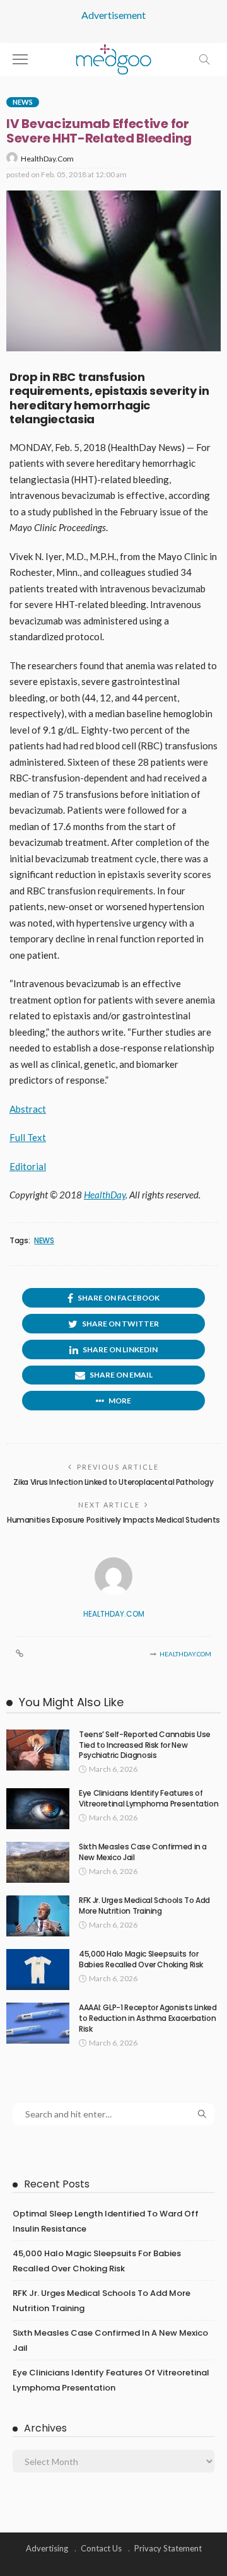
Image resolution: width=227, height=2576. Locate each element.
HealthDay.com (47, 159)
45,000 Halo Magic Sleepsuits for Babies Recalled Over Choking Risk (141, 1959)
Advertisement (113, 15)
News (23, 102)
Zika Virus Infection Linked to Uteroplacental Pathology (113, 1482)
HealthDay (105, 1195)
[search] (204, 59)
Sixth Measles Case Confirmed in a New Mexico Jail (143, 1852)
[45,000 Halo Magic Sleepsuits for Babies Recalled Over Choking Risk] (38, 1970)
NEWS (44, 1241)
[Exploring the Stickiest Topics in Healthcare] (114, 58)
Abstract (28, 1109)
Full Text (28, 1137)
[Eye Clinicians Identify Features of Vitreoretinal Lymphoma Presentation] (38, 1809)
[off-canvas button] (20, 59)
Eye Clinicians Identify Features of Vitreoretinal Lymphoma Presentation (148, 1798)
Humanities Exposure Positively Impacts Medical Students (113, 1520)
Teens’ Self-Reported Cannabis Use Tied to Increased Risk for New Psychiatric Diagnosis (145, 1745)
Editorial (28, 1166)
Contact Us (101, 2548)
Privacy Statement (168, 2548)
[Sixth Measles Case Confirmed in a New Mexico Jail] (38, 1862)
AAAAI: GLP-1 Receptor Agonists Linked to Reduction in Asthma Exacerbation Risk (148, 2018)
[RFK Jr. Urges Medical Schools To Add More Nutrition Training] (38, 1916)
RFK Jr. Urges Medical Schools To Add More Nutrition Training (144, 1906)
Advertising (47, 2548)
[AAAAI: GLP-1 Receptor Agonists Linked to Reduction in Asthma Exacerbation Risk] (38, 2023)
